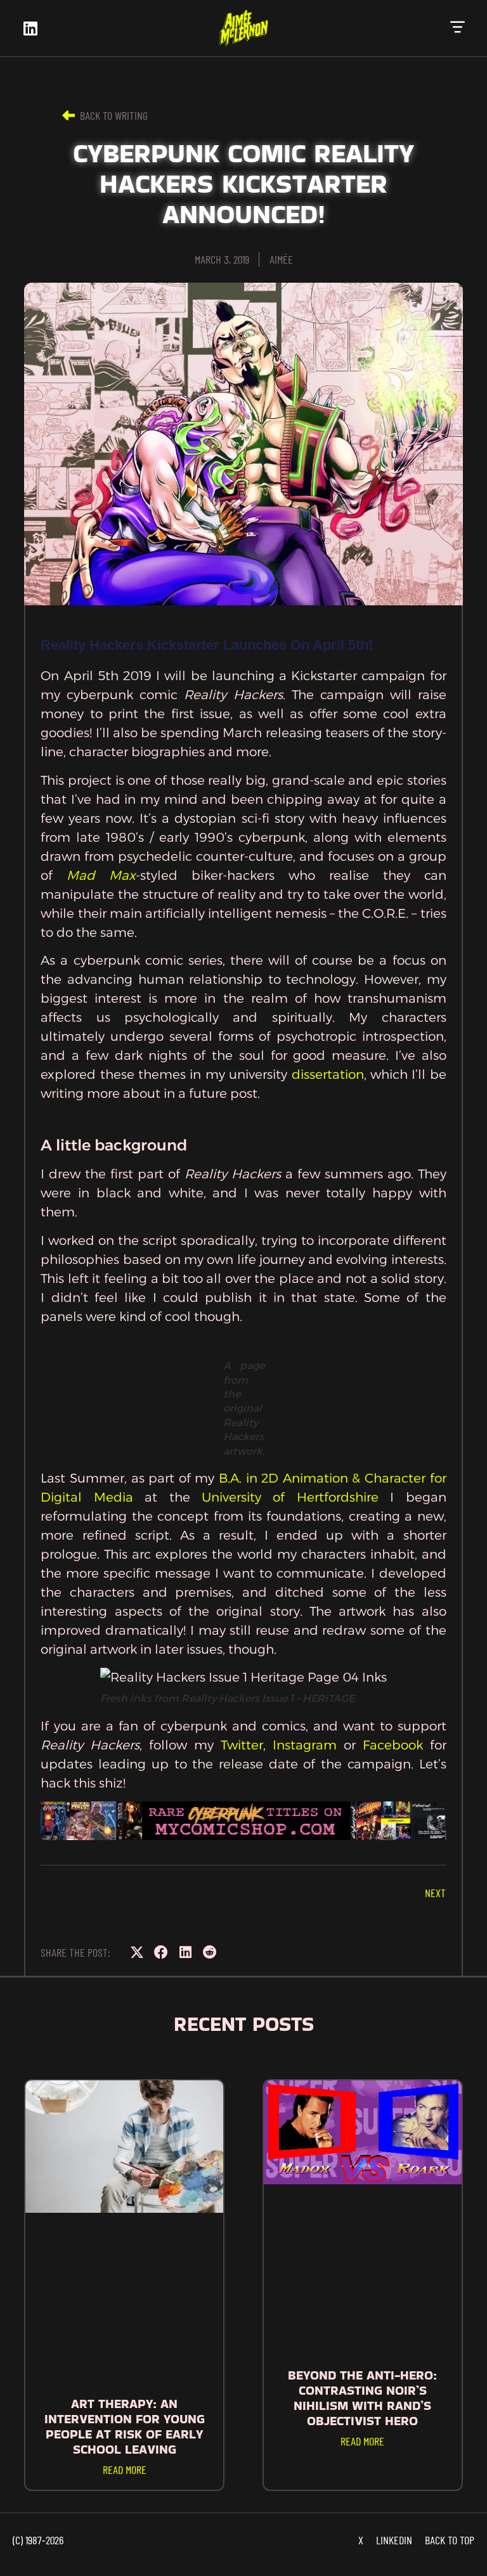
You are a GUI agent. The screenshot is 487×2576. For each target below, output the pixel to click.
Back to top (450, 2540)
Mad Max (101, 875)
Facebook (393, 1745)
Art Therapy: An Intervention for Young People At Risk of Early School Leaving (125, 2426)
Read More (125, 2470)
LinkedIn (394, 2540)
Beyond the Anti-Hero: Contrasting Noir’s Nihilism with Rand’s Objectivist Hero (362, 2398)
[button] (458, 28)
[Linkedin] (30, 29)
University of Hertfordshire (290, 1497)
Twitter (242, 1745)
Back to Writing (114, 115)
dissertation (328, 1074)
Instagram (305, 1745)
